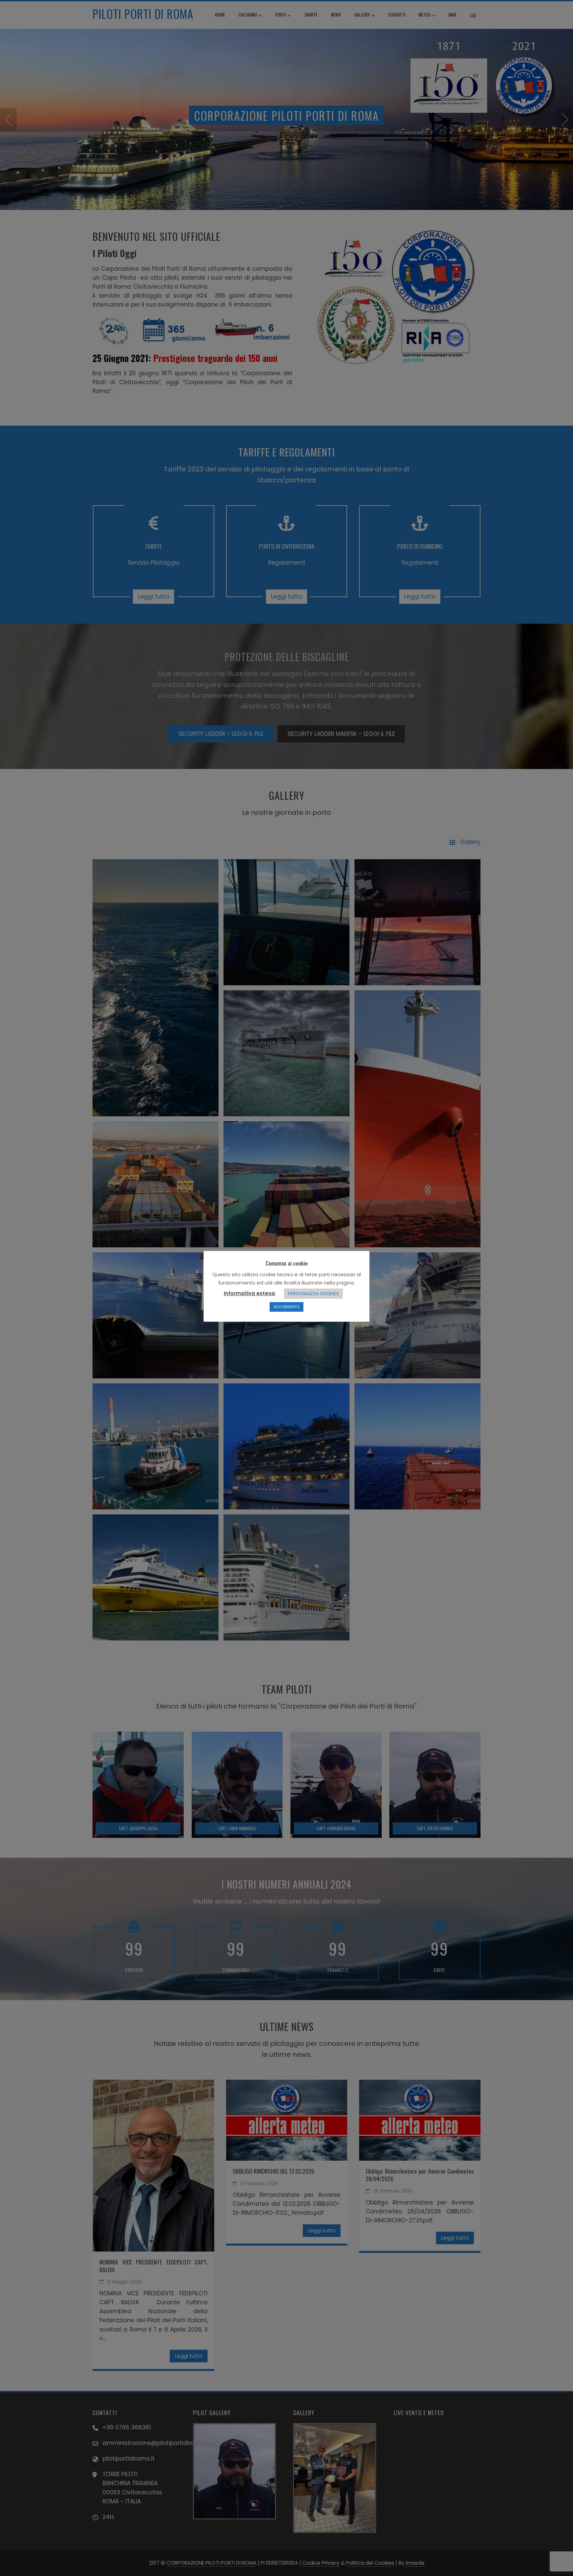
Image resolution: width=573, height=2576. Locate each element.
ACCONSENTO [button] (286, 1307)
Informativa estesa (249, 1293)
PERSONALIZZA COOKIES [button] (313, 1294)
